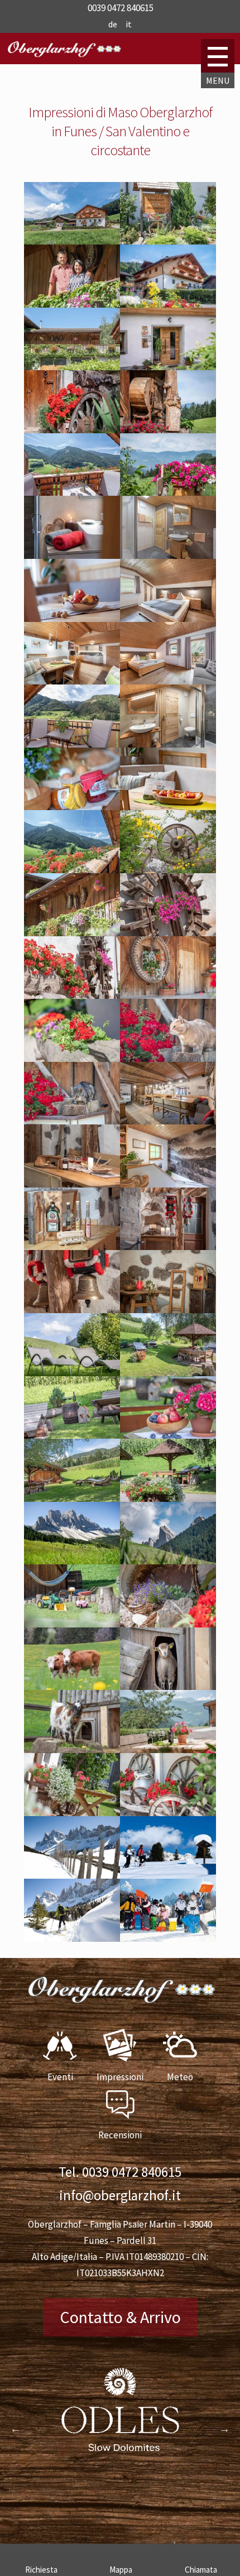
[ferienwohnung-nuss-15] (168, 807)
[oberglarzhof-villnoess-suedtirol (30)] (72, 1247)
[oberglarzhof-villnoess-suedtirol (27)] (72, 1121)
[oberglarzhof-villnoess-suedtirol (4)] (72, 492)
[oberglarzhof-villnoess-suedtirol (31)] (168, 1247)
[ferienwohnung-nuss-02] (168, 681)
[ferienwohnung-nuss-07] (72, 681)
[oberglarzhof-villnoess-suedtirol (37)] (168, 1435)
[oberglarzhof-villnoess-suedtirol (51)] (168, 1750)
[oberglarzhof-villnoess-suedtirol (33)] (168, 1310)
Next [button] (224, 2429)
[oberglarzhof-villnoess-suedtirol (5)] (72, 870)
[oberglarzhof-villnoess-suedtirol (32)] (72, 1310)
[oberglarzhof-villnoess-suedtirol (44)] (72, 1624)
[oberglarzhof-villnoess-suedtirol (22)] (168, 933)
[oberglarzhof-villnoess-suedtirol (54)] (72, 1875)
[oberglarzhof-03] (72, 241)
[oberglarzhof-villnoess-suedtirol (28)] (168, 1121)
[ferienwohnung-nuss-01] (168, 744)
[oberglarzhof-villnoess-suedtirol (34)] (72, 1373)
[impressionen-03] (72, 430)
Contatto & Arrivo (120, 2317)
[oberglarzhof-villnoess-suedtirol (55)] (72, 1938)
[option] (120, 2417)
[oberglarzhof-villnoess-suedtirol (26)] (168, 1059)
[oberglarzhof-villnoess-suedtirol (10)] (72, 619)
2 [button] (112, 2515)
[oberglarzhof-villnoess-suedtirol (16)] (72, 556)
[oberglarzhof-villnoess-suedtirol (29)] (72, 1184)
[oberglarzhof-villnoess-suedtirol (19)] (72, 367)
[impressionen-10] (168, 492)
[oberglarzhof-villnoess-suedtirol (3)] (72, 1561)
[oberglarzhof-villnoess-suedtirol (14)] (72, 807)
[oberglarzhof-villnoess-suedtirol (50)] (72, 1750)
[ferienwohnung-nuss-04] (72, 744)
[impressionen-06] (168, 430)
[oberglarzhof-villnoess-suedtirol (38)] (72, 1498)
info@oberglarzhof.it (120, 2195)
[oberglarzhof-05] (168, 304)
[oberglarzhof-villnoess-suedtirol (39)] (168, 1498)
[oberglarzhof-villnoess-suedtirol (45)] (168, 241)
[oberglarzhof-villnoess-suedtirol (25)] (72, 1059)
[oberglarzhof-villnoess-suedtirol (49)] (168, 1687)
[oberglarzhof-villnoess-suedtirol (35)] (168, 1373)
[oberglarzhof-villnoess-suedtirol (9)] (168, 556)
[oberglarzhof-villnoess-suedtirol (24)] (168, 995)
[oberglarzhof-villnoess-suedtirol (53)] (168, 1813)
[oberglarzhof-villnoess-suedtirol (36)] (72, 1435)
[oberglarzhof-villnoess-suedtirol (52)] (72, 1813)
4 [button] (145, 2515)
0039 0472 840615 (132, 2172)
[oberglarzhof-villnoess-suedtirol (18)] (72, 304)
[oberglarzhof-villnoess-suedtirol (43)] (168, 1938)
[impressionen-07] (168, 367)
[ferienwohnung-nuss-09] (168, 619)
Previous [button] (16, 2429)
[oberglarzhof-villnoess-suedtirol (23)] (72, 995)
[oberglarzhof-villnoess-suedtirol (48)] (72, 1687)
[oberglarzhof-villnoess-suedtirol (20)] (168, 870)
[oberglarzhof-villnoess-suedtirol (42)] (168, 1875)
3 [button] (128, 2515)
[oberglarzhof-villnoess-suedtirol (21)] (72, 933)
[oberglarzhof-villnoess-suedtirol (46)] (168, 1624)
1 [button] (95, 2515)
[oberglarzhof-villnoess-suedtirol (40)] (168, 1561)
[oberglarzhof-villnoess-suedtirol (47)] (168, 1184)
